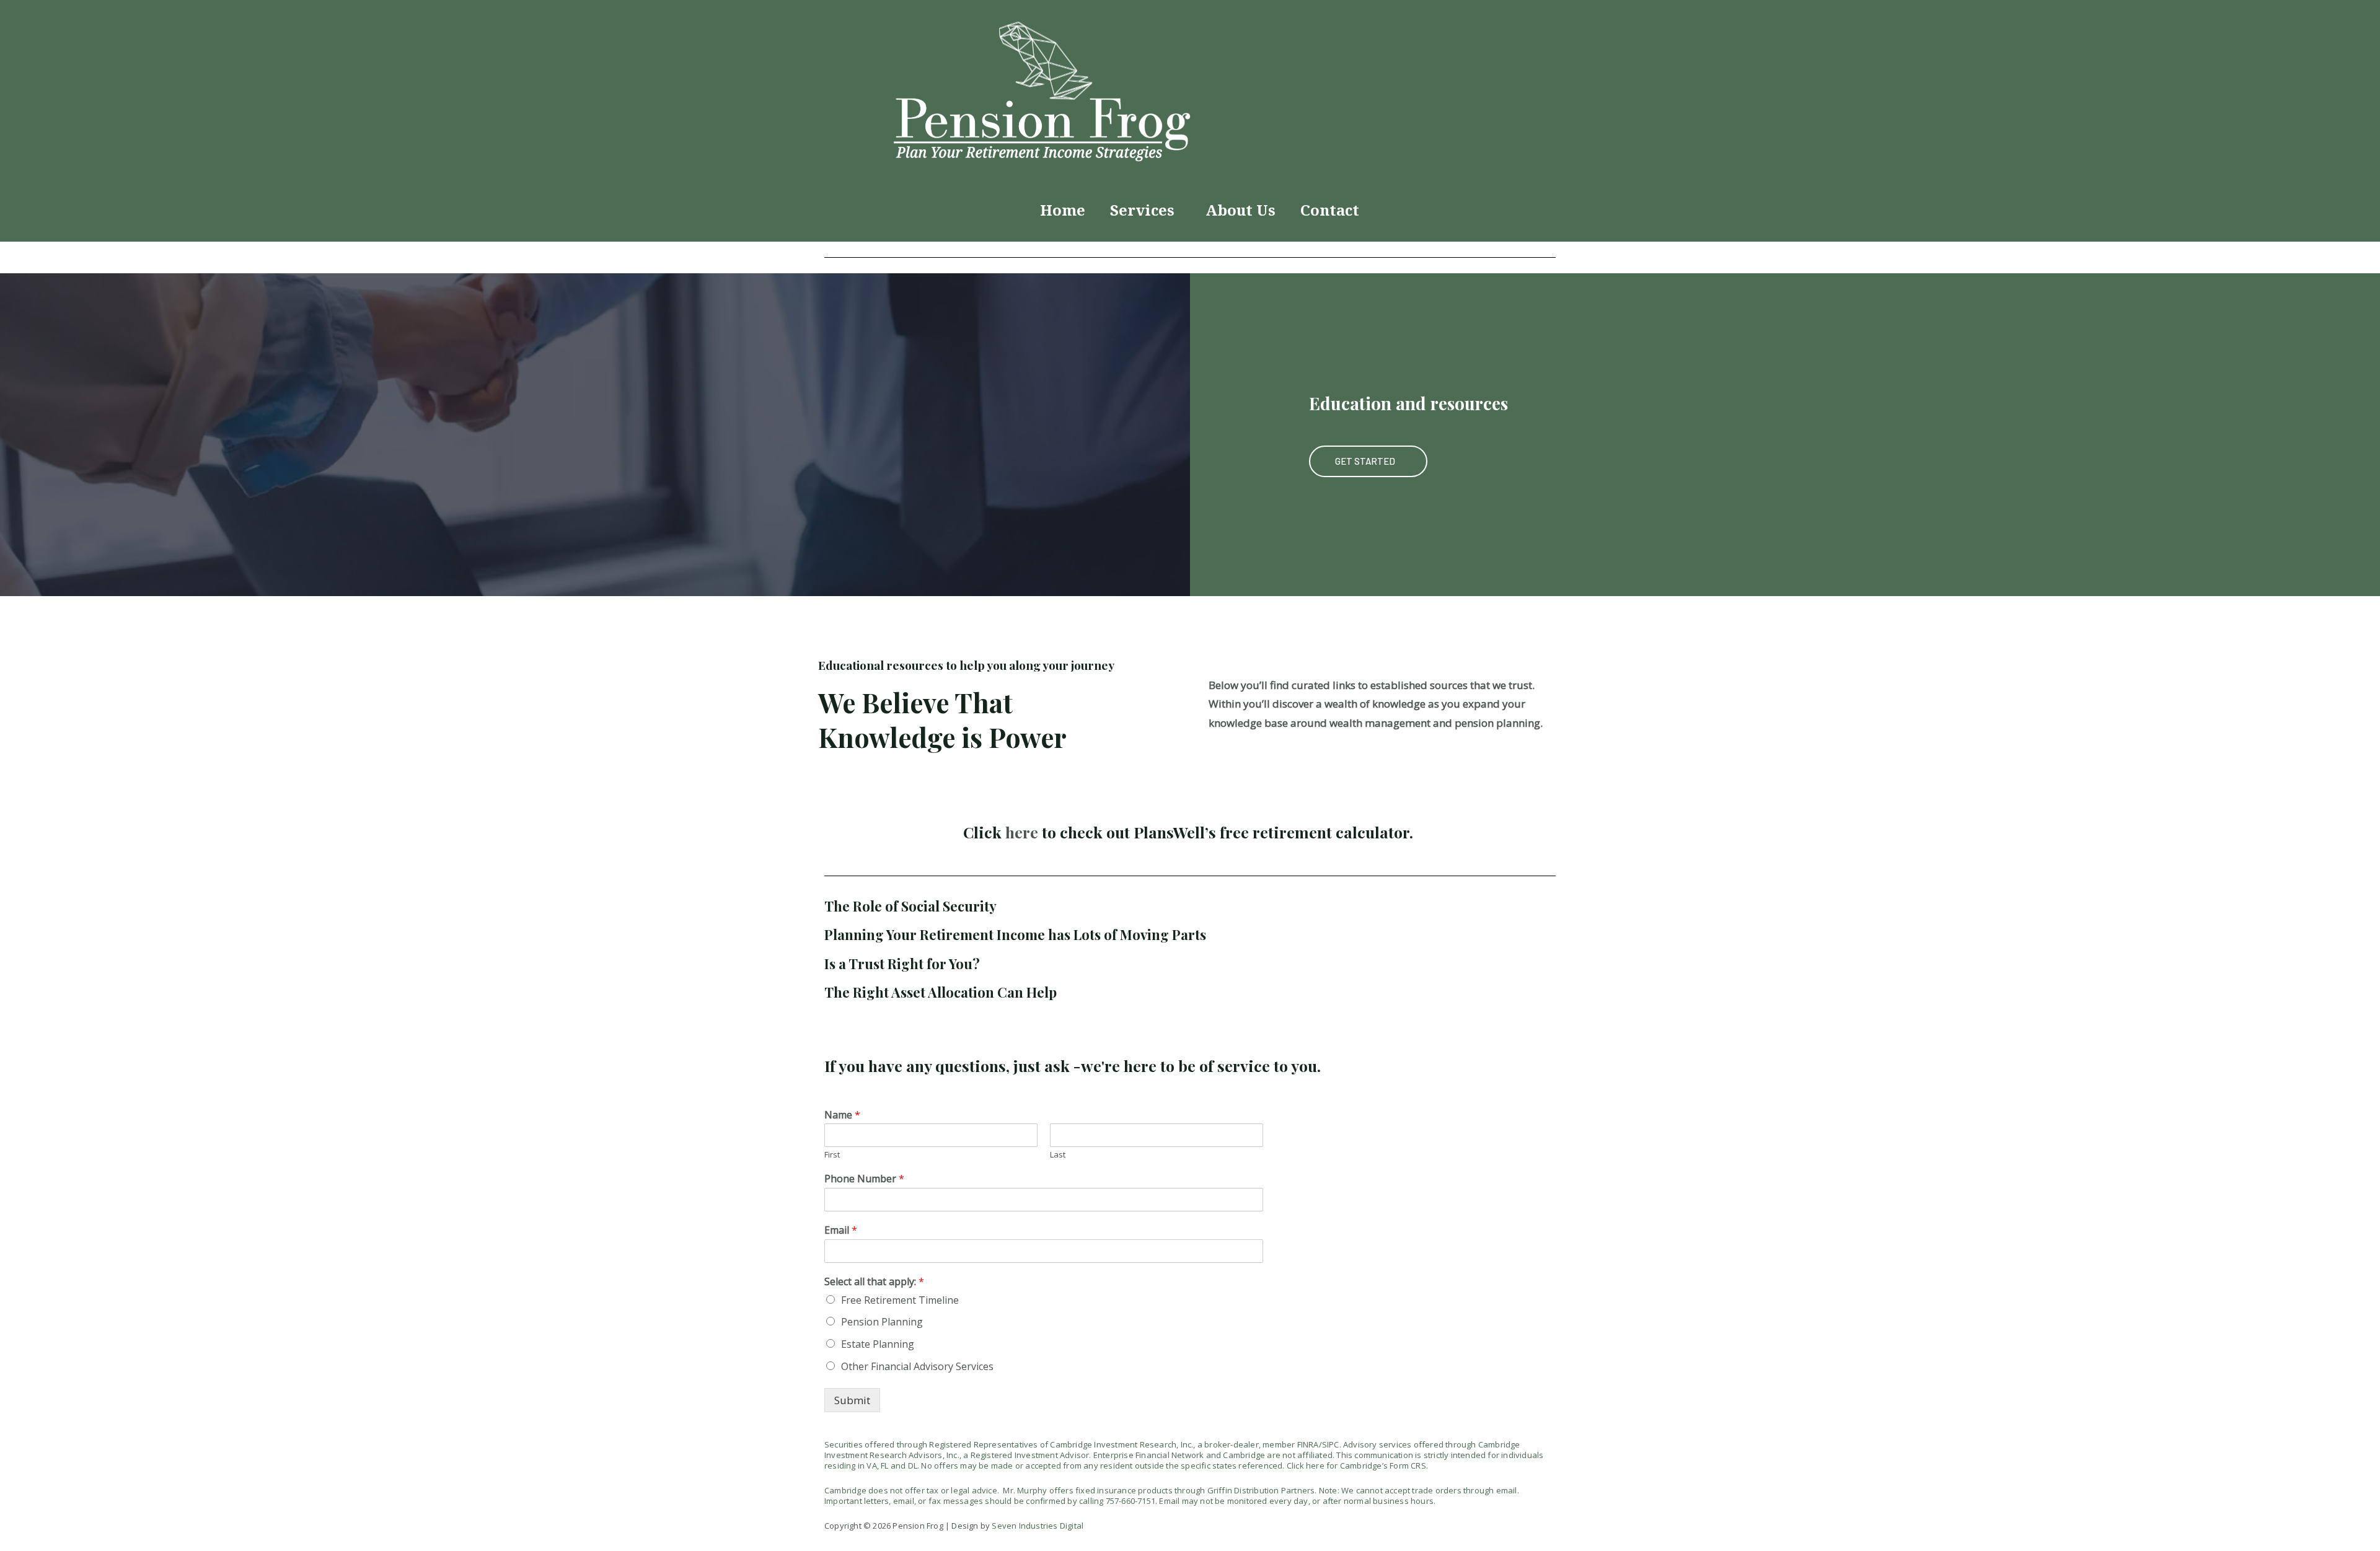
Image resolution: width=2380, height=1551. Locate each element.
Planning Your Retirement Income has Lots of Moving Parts (1015, 934)
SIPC (1331, 1444)
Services (1142, 210)
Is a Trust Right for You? (902, 964)
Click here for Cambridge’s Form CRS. (1357, 1465)
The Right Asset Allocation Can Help (941, 992)
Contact (1330, 210)
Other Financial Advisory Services (917, 1366)
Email (841, 1230)
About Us (1241, 210)
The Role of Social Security (910, 906)
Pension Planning (882, 1322)
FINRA (1308, 1444)
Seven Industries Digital (1038, 1526)
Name (842, 1115)
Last (1058, 1155)
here (1022, 832)
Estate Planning (878, 1344)
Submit (852, 1400)
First (832, 1155)
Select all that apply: (874, 1282)
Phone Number (864, 1179)
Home (1063, 210)
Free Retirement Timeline (900, 1300)
